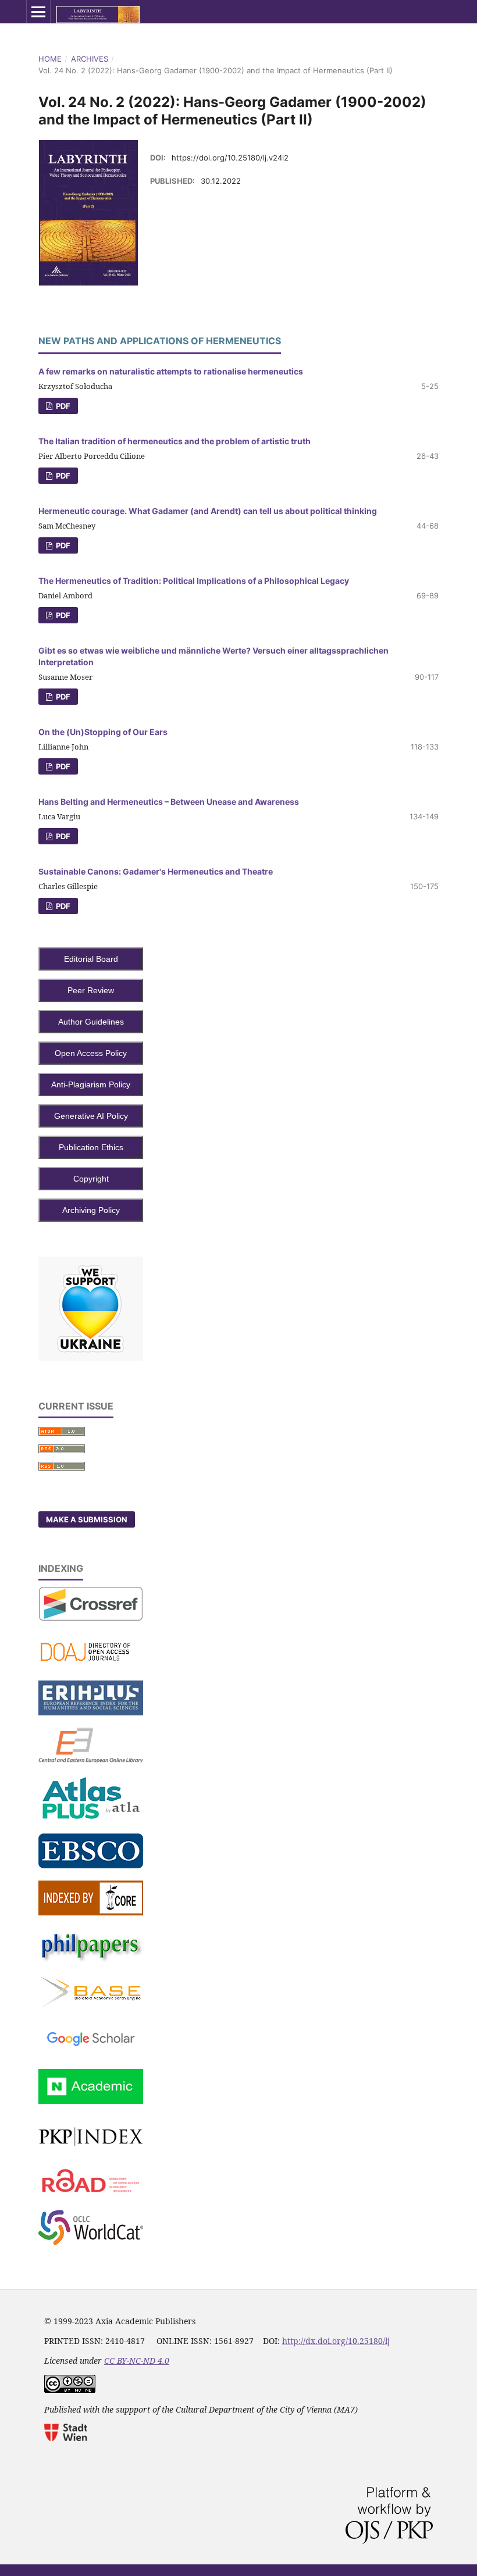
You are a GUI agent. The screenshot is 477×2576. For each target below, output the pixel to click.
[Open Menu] (38, 12)
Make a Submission (87, 1519)
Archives (90, 59)
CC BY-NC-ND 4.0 (137, 2361)
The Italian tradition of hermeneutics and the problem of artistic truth (175, 441)
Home (50, 59)
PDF (62, 406)
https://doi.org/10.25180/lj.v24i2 (230, 158)
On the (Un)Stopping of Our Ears (103, 732)
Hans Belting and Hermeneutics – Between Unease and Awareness (169, 802)
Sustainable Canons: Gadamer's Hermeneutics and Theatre (156, 871)
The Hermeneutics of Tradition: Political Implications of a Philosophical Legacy (194, 581)
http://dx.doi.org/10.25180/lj (336, 2341)
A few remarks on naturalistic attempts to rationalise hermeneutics (171, 371)
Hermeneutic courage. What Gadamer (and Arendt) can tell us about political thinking (208, 511)
